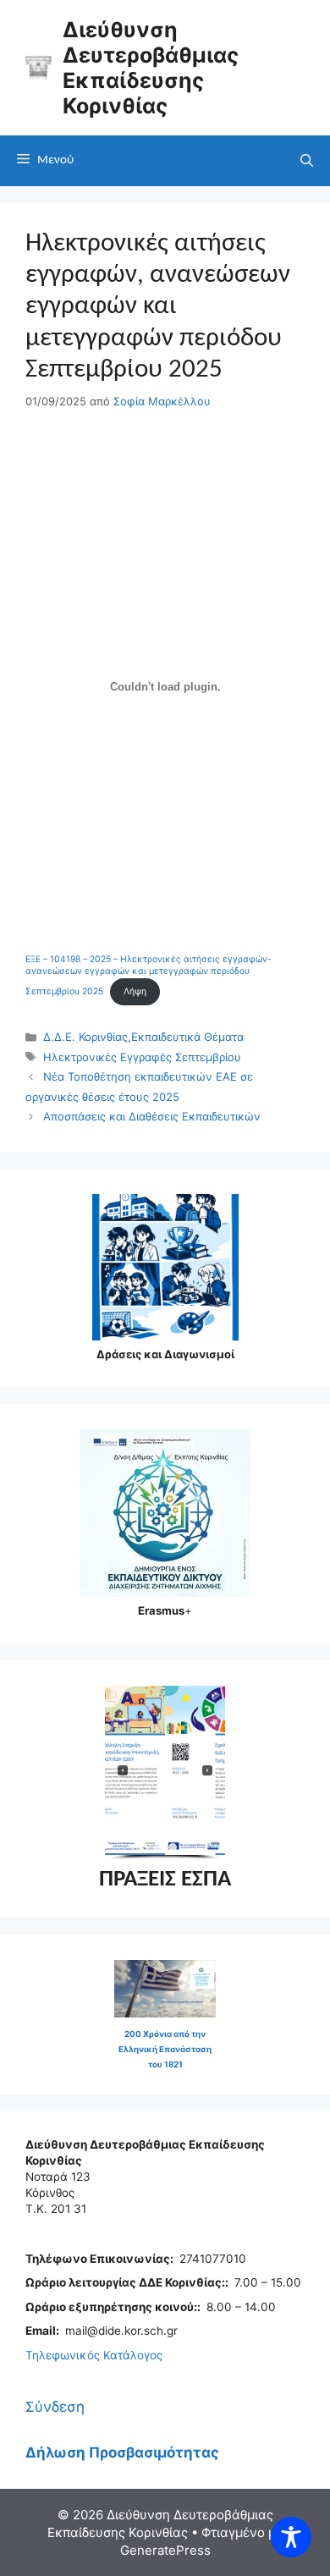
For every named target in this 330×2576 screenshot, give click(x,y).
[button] (199, 1770)
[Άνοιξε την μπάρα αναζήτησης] (307, 161)
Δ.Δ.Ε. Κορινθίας (85, 1037)
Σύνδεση (55, 2407)
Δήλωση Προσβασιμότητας (122, 2452)
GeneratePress (165, 2550)
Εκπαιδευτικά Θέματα (187, 1037)
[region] (165, 1773)
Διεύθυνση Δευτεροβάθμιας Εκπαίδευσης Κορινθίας (151, 68)
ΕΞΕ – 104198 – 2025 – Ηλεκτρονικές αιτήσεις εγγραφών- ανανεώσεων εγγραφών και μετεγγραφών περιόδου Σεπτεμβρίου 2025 (148, 975)
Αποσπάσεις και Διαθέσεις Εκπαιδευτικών (152, 1116)
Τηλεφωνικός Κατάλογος (94, 2355)
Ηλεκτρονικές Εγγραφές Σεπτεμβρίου (142, 1057)
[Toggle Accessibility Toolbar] (291, 2537)
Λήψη (135, 991)
